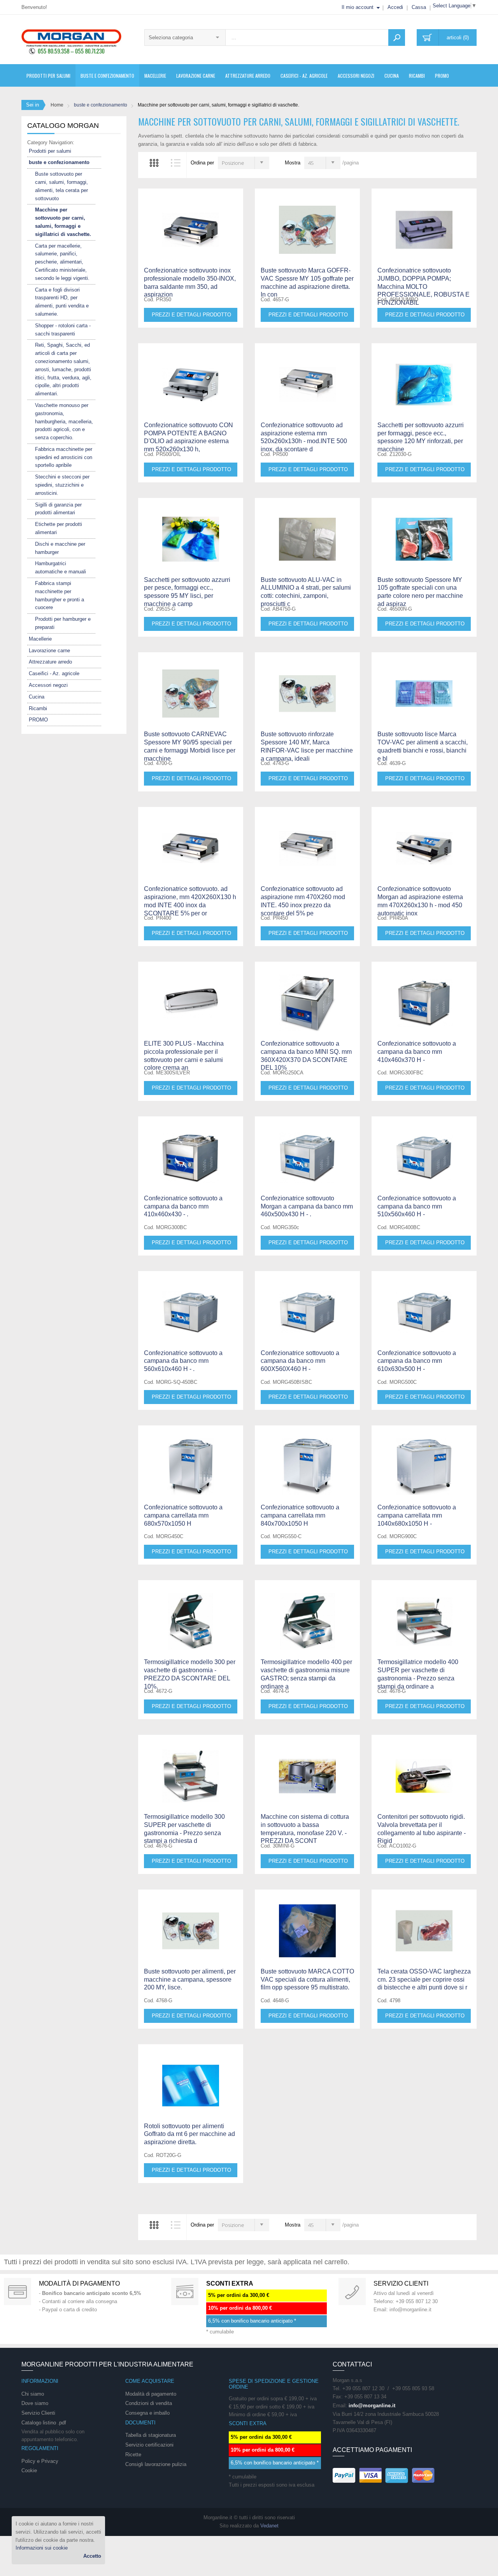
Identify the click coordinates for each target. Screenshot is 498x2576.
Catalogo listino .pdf (44, 2423)
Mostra (293, 163)
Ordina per (202, 163)
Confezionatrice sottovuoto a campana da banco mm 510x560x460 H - (417, 1206)
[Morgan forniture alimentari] (71, 41)
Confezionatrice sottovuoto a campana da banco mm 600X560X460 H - (300, 1361)
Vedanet (269, 2526)
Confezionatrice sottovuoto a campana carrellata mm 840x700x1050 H (300, 1515)
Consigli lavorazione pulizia (156, 2464)
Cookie (29, 2470)
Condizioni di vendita (149, 2403)
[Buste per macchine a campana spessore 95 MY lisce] (191, 686)
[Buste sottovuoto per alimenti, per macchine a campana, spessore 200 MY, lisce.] (191, 1924)
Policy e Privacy (40, 2461)
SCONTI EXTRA (230, 2283)
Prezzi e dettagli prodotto (191, 315)
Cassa (419, 7)
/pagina (351, 163)
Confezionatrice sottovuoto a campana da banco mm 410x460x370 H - (417, 1052)
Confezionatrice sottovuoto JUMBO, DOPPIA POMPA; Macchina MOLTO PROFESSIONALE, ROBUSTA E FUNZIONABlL (423, 286)
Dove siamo (35, 2403)
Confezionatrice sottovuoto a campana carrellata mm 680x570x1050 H (183, 1515)
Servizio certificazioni (149, 2445)
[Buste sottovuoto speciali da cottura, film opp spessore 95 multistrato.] (307, 1924)
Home (57, 105)
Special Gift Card (18, 2291)
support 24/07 (352, 2291)
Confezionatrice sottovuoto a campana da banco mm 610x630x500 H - (417, 1361)
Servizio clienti (401, 2283)
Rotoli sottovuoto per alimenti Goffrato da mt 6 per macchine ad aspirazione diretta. (189, 2134)
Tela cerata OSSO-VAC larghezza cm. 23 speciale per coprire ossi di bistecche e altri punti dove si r (424, 1980)
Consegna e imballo (147, 2413)
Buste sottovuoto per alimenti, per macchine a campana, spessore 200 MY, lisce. (190, 1980)
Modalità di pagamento (79, 2283)
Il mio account (358, 7)
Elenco (176, 163)
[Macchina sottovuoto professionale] (424, 223)
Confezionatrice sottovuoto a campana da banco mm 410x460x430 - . (183, 1206)
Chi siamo (33, 2394)
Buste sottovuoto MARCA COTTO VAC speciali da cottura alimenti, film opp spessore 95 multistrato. (307, 1980)
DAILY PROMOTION (185, 2291)
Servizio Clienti (38, 2413)
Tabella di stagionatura (151, 2435)
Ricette (133, 2455)
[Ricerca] (397, 38)
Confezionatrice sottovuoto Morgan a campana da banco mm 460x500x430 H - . (307, 1206)
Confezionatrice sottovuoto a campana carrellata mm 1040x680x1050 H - (417, 1515)
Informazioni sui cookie (42, 2548)
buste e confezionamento (101, 105)
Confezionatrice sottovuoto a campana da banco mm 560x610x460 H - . (183, 1361)
